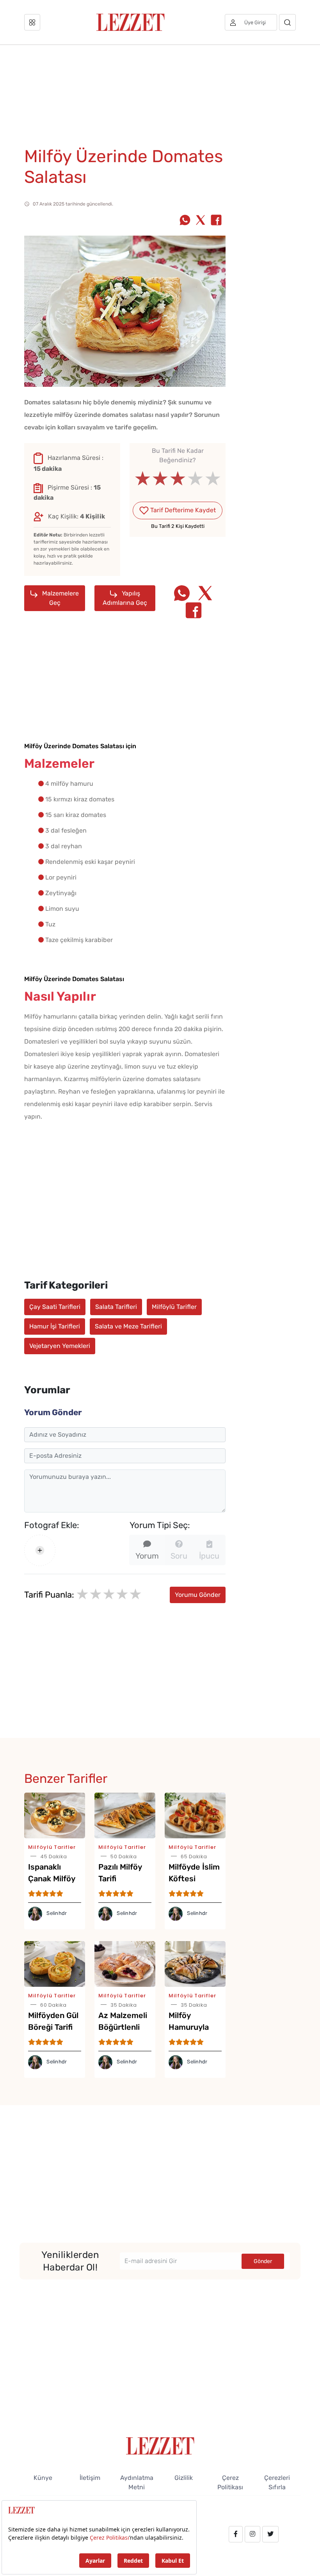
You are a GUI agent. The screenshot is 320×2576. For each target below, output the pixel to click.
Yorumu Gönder (198, 1595)
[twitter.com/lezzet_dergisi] (270, 2534)
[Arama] (287, 22)
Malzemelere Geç (60, 598)
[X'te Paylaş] (201, 221)
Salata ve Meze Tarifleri (128, 1326)
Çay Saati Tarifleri (55, 1307)
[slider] (178, 479)
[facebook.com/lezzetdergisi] (236, 2534)
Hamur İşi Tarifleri (55, 1326)
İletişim (90, 2478)
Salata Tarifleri (116, 1307)
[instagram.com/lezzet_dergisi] (252, 2534)
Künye (43, 2478)
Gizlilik (184, 2478)
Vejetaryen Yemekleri (60, 1346)
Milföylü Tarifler (174, 1307)
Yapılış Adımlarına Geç (125, 598)
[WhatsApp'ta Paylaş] (185, 221)
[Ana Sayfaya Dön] (160, 2445)
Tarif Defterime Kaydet (182, 510)
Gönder (263, 2261)
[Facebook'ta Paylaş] (216, 221)
